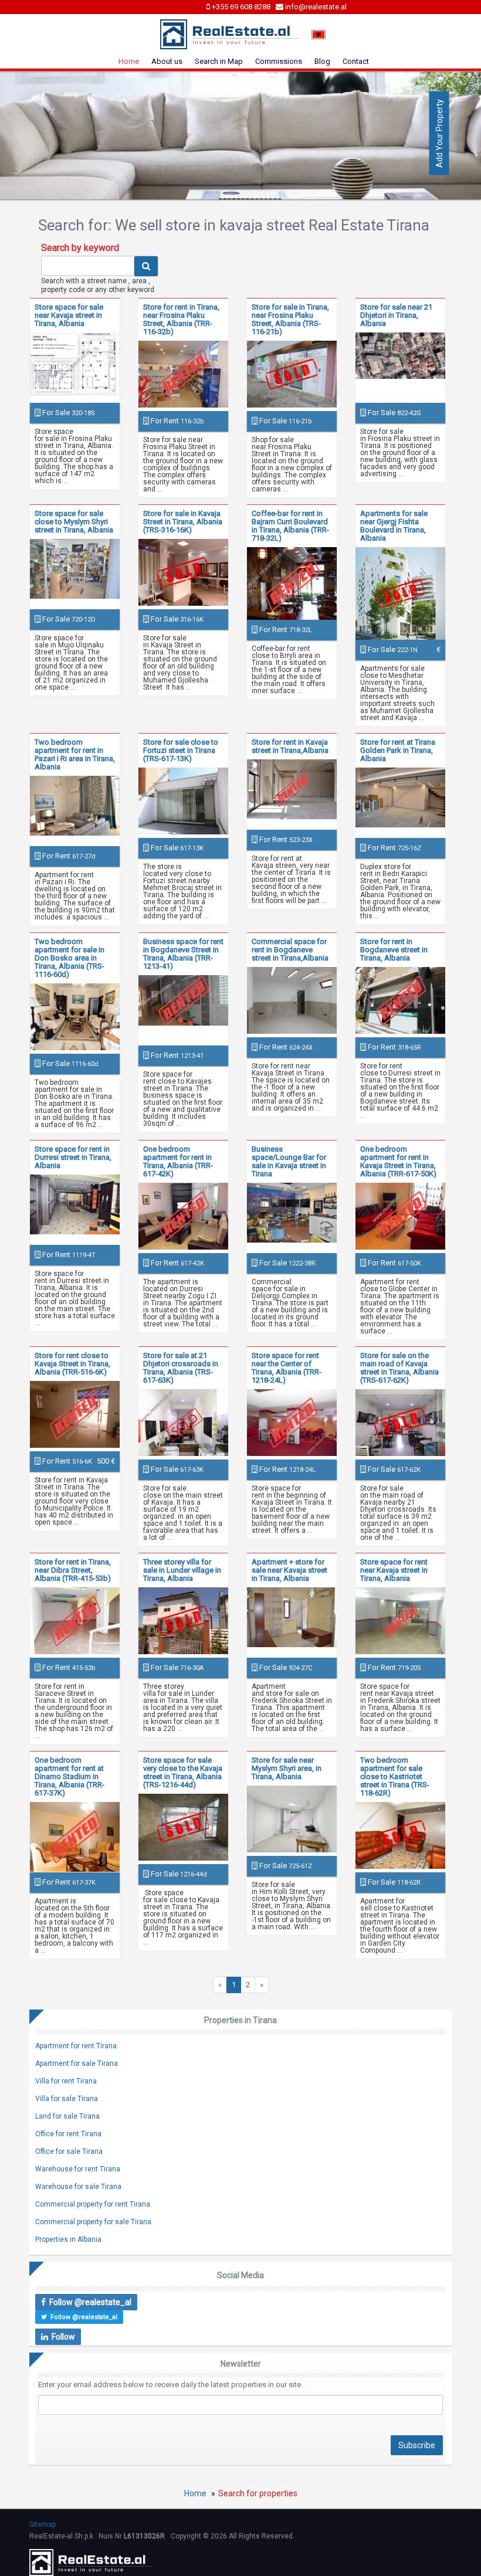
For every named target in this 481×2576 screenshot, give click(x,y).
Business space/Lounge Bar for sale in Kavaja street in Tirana (289, 1161)
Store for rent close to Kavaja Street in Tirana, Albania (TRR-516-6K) (72, 1364)
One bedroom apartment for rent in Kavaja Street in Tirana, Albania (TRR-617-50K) (398, 1161)
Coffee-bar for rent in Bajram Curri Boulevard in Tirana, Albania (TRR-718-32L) (290, 526)
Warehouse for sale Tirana (78, 2187)
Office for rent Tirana (68, 2134)
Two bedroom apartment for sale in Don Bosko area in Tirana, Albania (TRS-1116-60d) (70, 958)
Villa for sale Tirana (67, 2099)
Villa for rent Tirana (66, 2081)
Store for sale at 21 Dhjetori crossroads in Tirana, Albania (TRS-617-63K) (181, 1368)
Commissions (279, 61)
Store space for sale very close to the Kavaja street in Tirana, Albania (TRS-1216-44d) (183, 1772)
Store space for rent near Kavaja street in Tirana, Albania (394, 1570)
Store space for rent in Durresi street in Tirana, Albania (73, 1157)
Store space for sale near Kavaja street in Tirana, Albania (69, 315)
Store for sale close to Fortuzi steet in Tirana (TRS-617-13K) (181, 750)
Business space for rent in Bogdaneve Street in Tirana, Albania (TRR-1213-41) (183, 954)
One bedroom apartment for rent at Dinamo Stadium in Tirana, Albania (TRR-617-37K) (70, 1776)
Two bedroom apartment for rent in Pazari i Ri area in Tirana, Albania (75, 754)
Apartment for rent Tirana (76, 2046)
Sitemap (43, 2524)
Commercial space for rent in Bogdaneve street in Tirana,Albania (290, 950)
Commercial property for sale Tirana (93, 2222)
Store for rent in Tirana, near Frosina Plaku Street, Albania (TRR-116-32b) (181, 319)
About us (167, 61)
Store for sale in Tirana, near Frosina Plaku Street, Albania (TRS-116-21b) (290, 319)
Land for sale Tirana (67, 2116)
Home (129, 61)
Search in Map (219, 61)
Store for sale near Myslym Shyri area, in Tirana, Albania (287, 1768)
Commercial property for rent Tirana (93, 2204)
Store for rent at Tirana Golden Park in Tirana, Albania (398, 750)
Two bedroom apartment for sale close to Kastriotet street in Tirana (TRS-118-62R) (395, 1776)
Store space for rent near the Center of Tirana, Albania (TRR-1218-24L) (287, 1368)
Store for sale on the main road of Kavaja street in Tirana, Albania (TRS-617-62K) (399, 1368)
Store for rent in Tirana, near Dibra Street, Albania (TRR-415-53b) (73, 1570)
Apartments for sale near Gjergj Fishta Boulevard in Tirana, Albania (394, 526)
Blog (322, 61)
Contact (356, 61)
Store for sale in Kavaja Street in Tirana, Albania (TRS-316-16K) (183, 522)
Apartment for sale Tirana (77, 2063)
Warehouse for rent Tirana (78, 2169)
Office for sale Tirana (69, 2151)
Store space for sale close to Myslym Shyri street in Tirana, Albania (74, 522)
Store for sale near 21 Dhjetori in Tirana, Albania (396, 315)
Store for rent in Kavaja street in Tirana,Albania (290, 746)
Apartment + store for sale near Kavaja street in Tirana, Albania (289, 1570)
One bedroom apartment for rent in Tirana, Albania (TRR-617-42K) (178, 1161)
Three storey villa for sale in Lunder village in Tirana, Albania (182, 1570)
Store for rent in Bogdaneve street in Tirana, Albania (394, 950)
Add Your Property (439, 133)
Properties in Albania (68, 2239)
